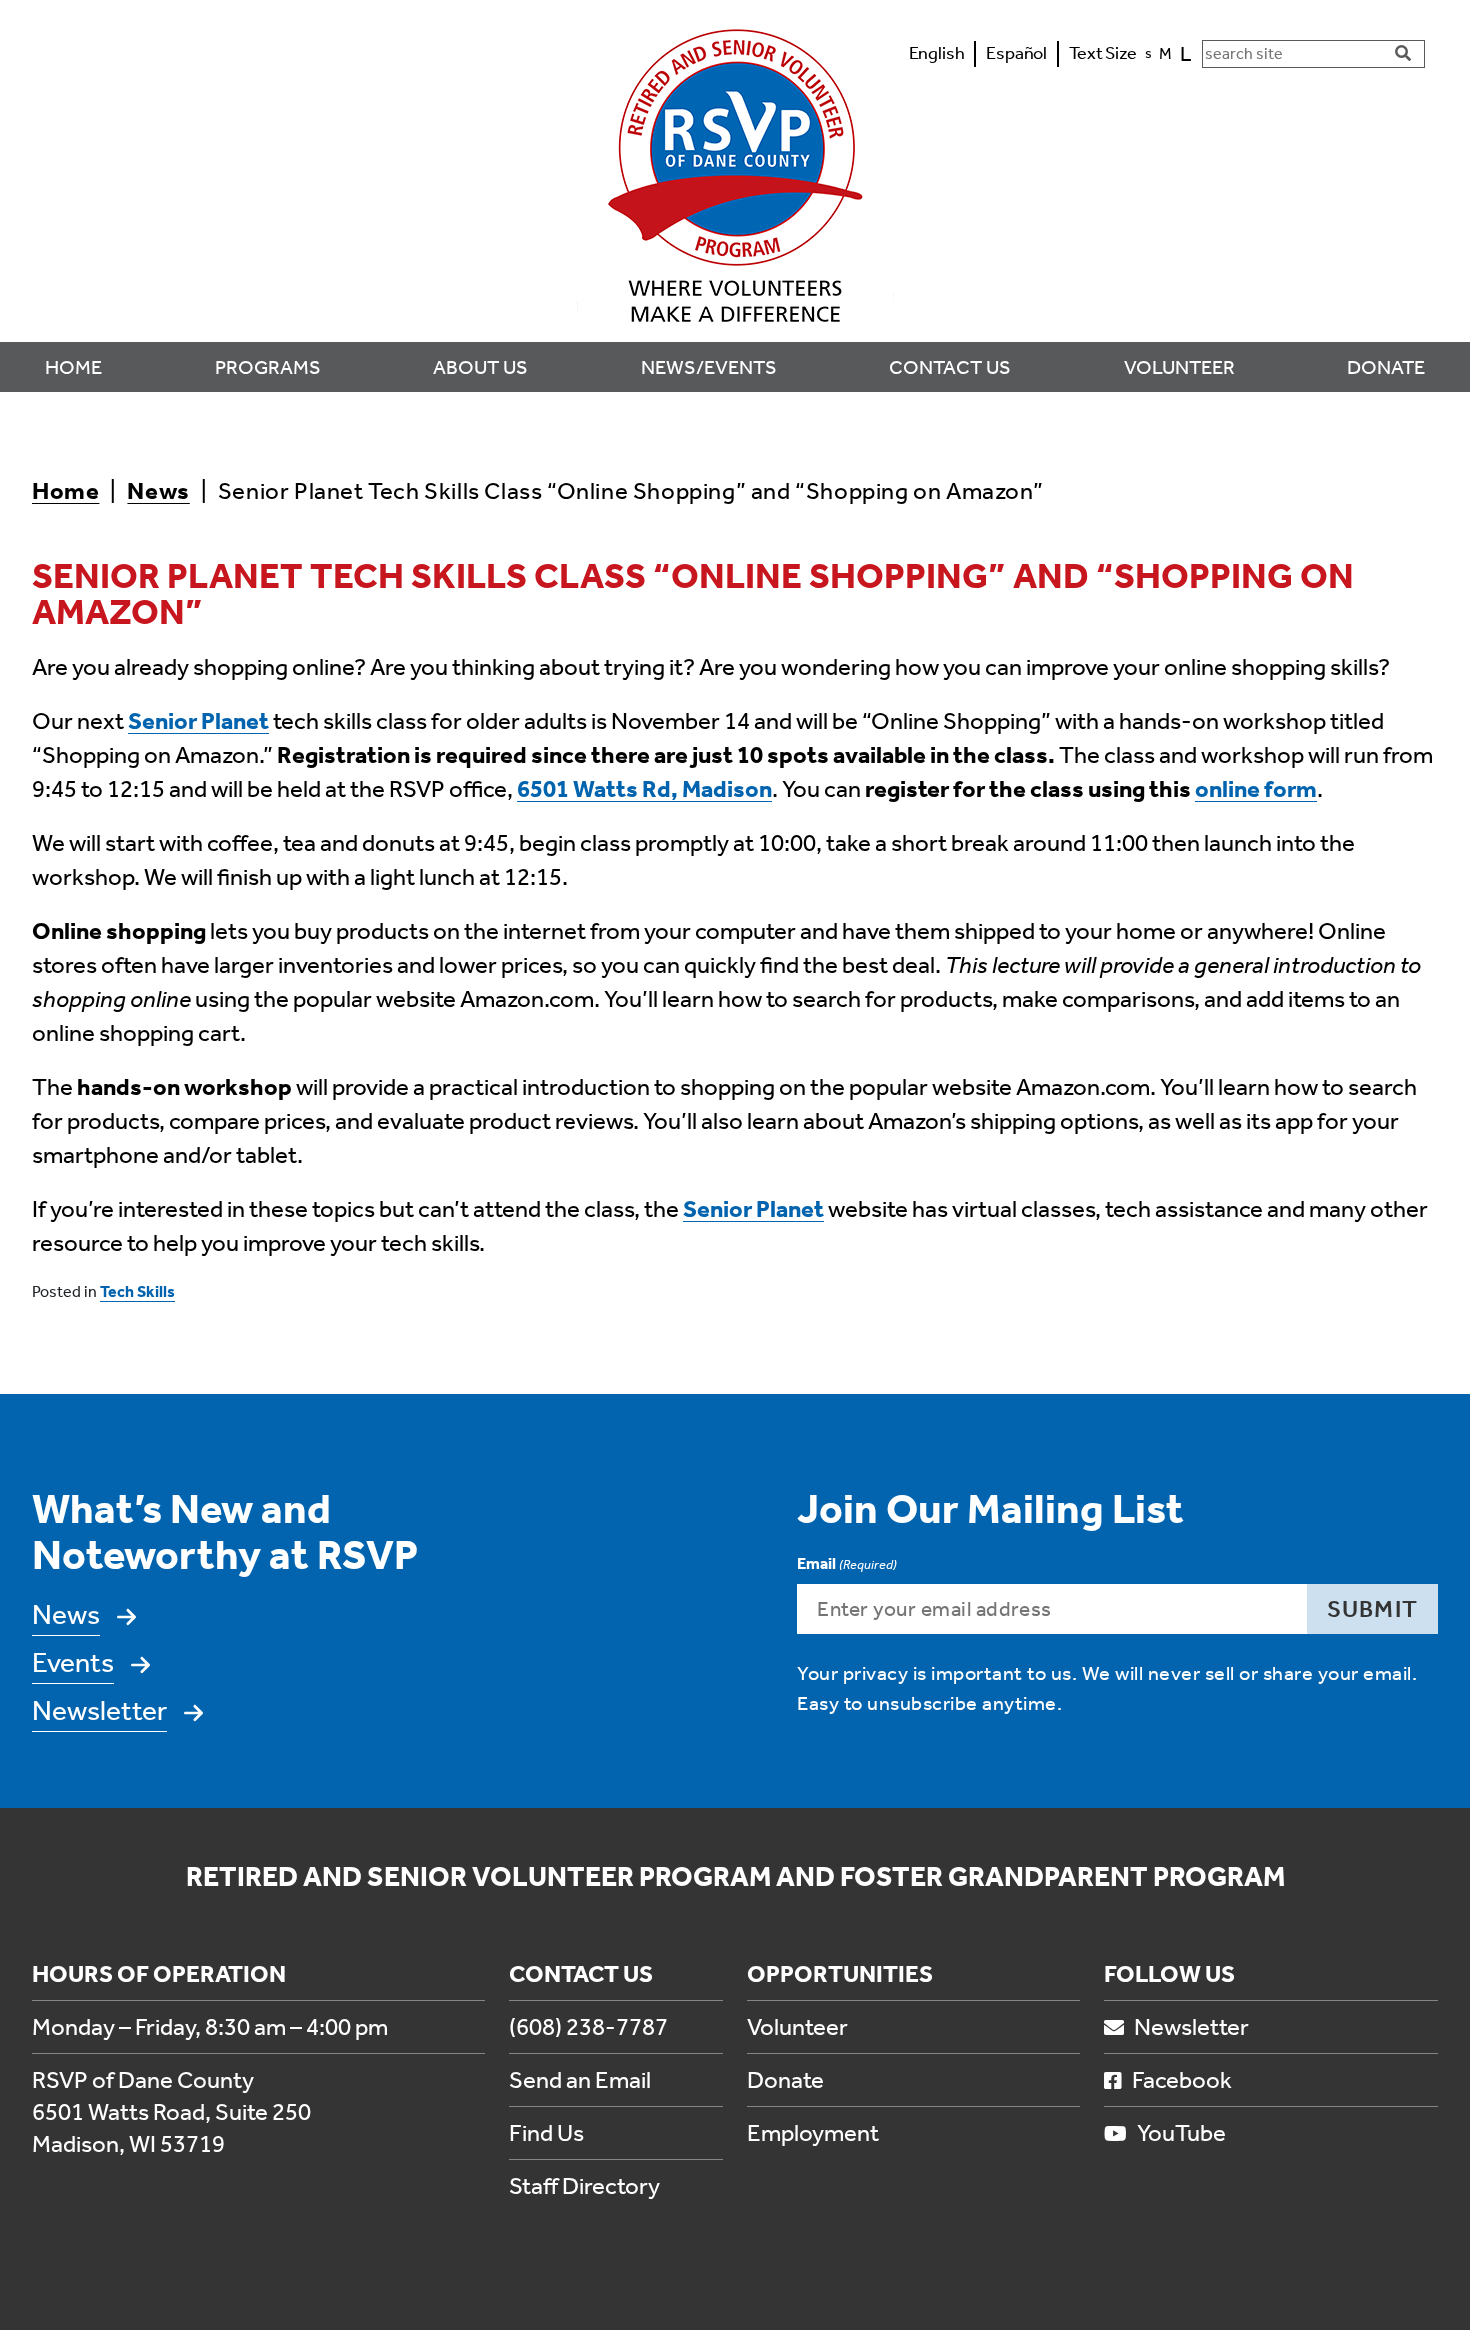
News (158, 491)
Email (847, 1563)
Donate (785, 2080)
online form (1256, 789)
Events (73, 1662)
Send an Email (580, 2080)
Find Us (546, 2133)
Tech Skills (137, 1291)
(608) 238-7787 (588, 2027)
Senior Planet (198, 721)
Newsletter (99, 1710)
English (937, 53)
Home (65, 491)
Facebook (1182, 2080)
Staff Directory (584, 2186)
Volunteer (797, 2027)
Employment (813, 2133)
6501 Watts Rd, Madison (644, 789)
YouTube (1181, 2133)
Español (1016, 53)
